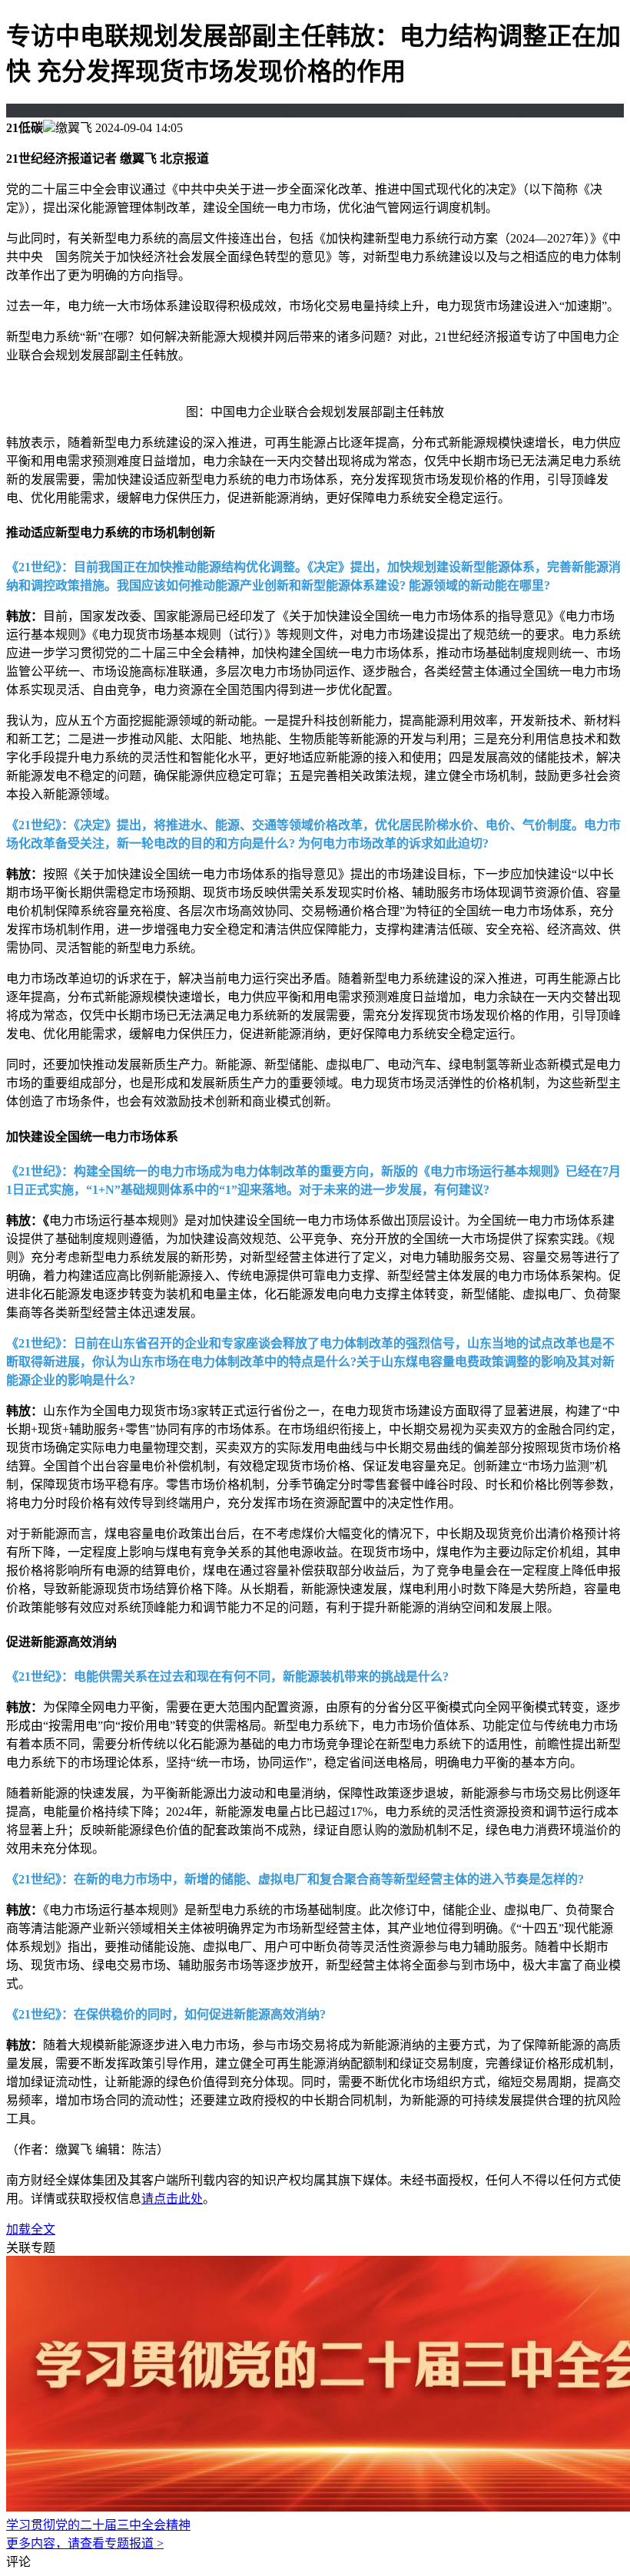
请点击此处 (172, 2199)
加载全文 (31, 2229)
